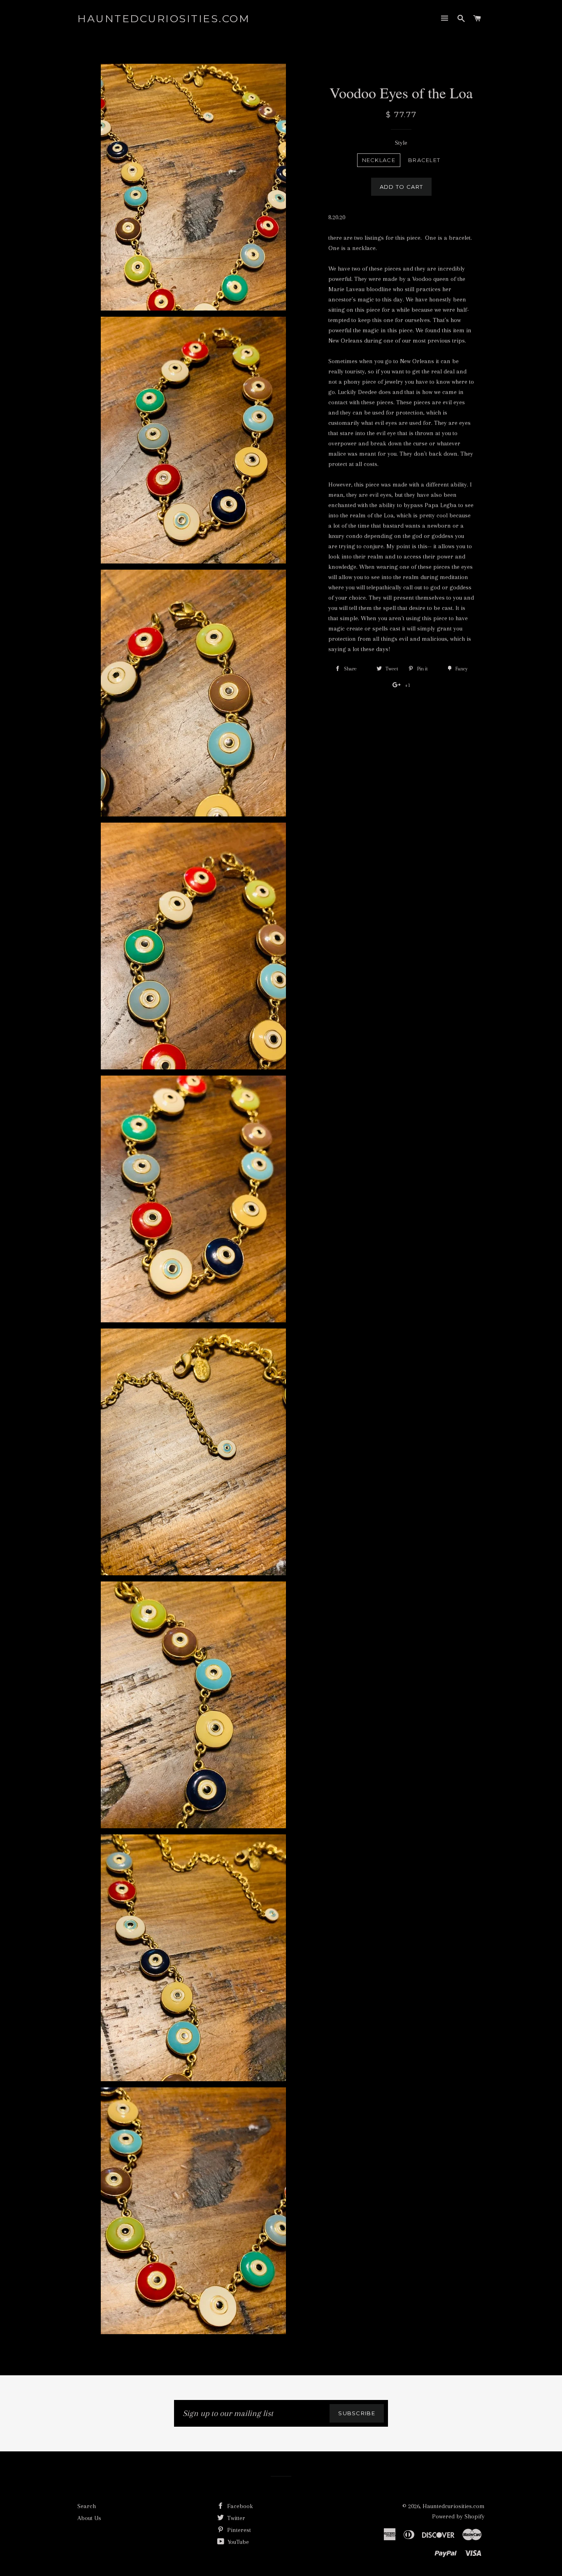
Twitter (235, 2518)
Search (87, 2506)
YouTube (237, 2542)
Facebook (239, 2506)
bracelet (424, 160)
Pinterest (238, 2530)
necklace (379, 160)
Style (401, 143)
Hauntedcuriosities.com (164, 19)
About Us (89, 2518)
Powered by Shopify (458, 2516)
